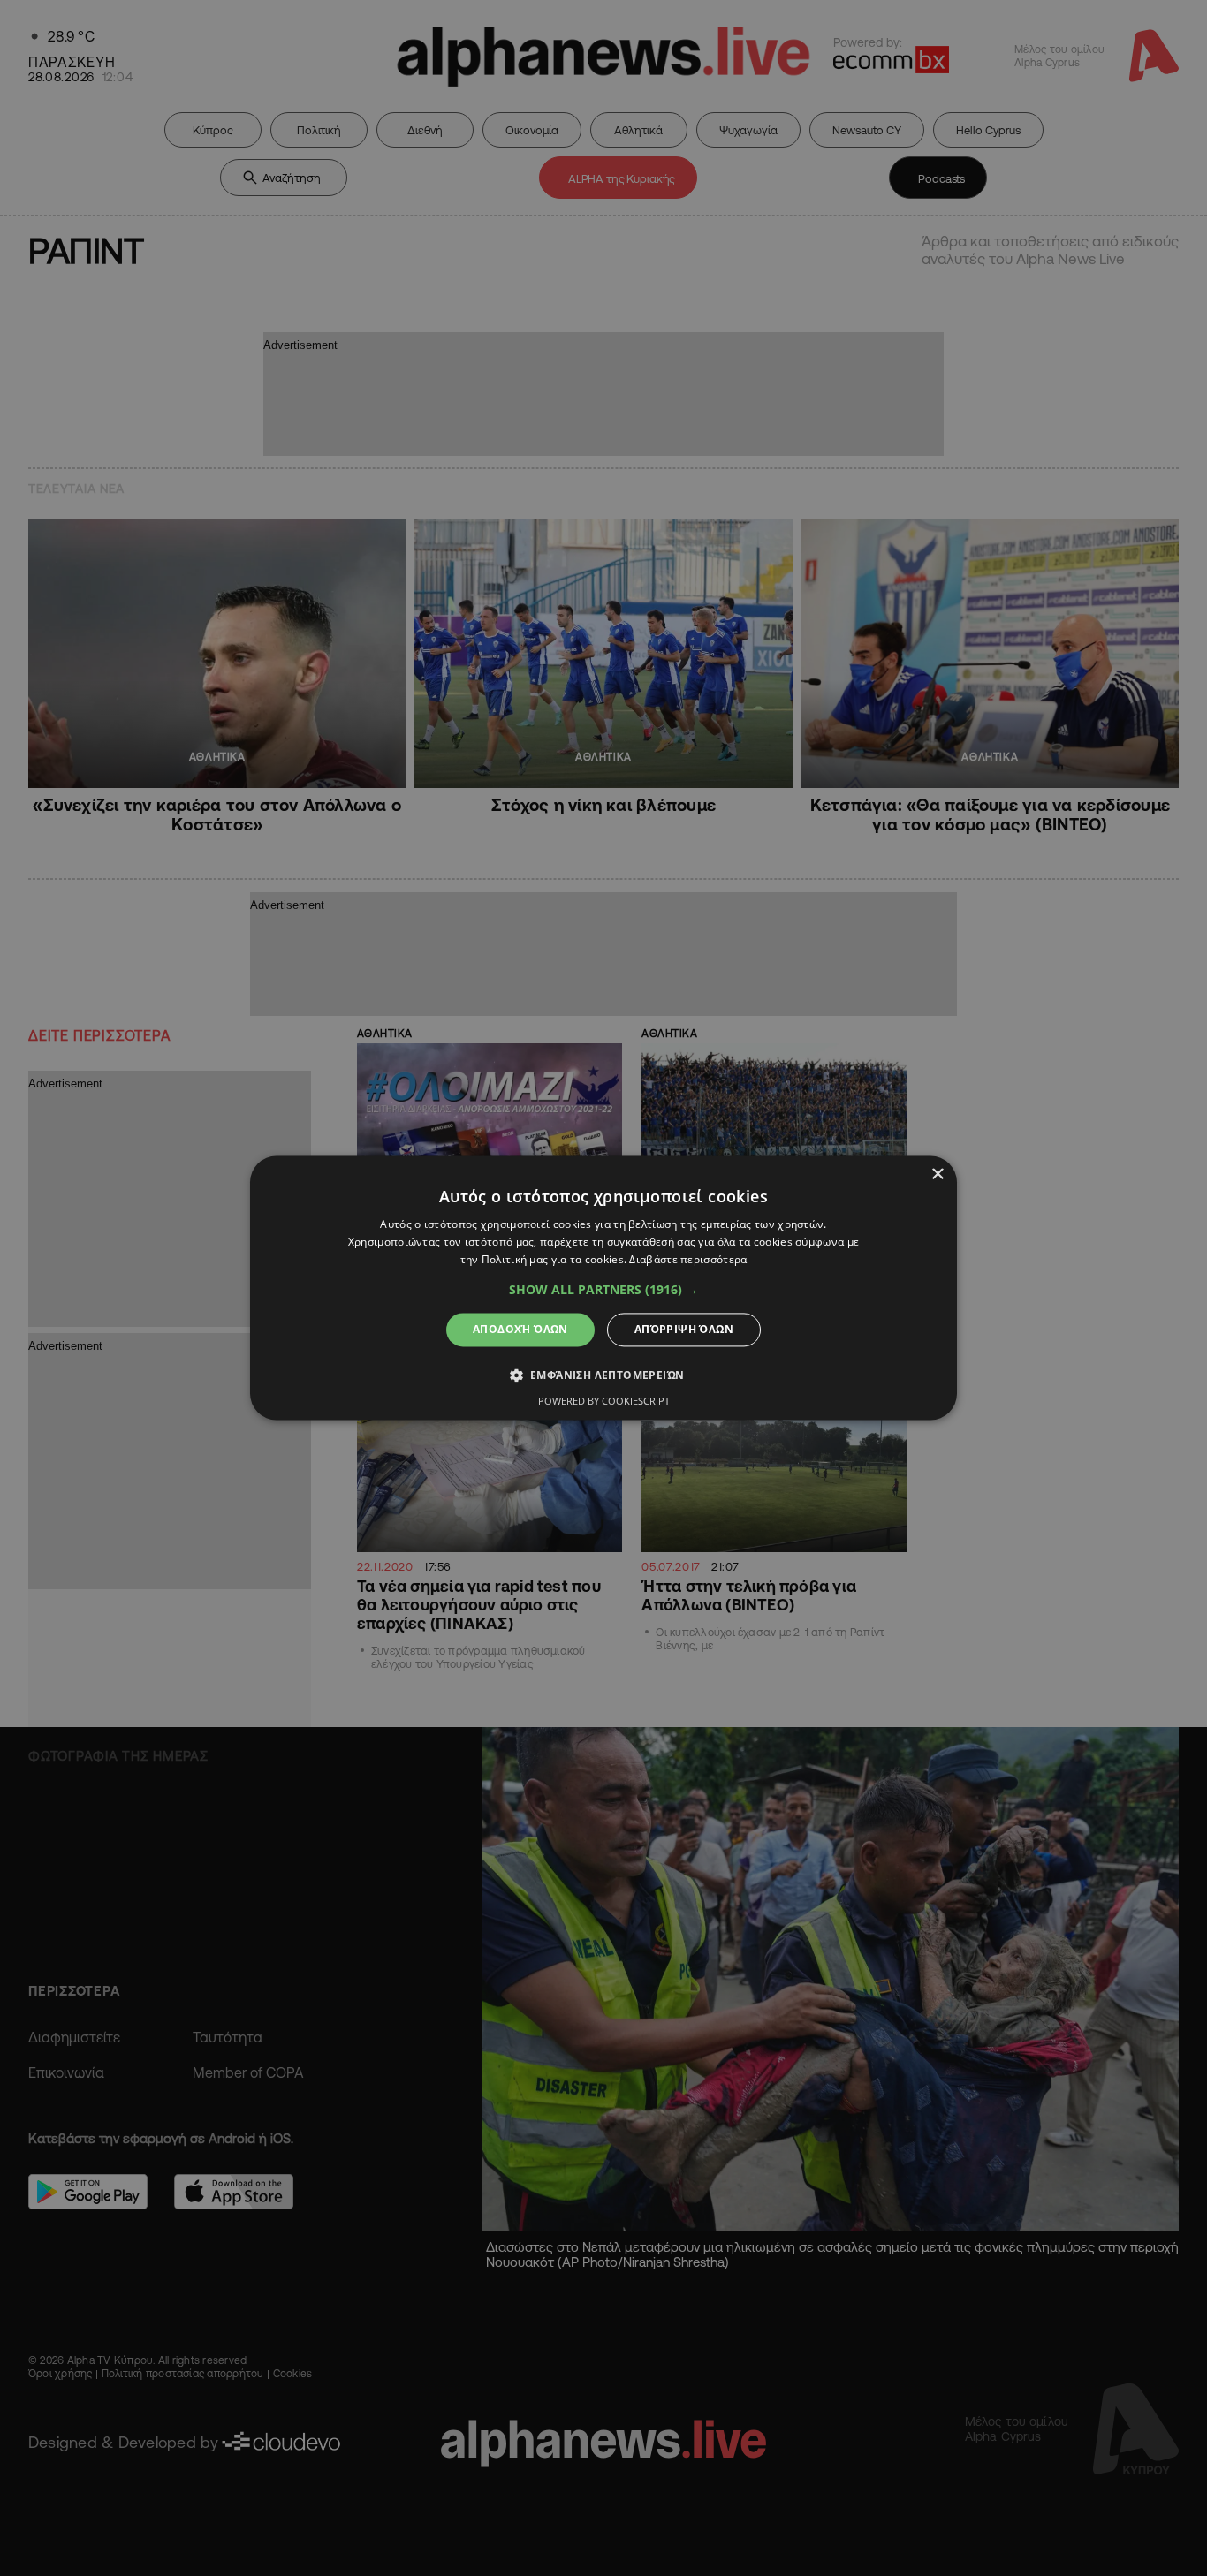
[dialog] (603, 1288)
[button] (603, 1290)
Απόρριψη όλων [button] (684, 1329)
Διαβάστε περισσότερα (688, 1259)
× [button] (937, 1174)
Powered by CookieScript (604, 1402)
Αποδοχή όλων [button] (520, 1329)
